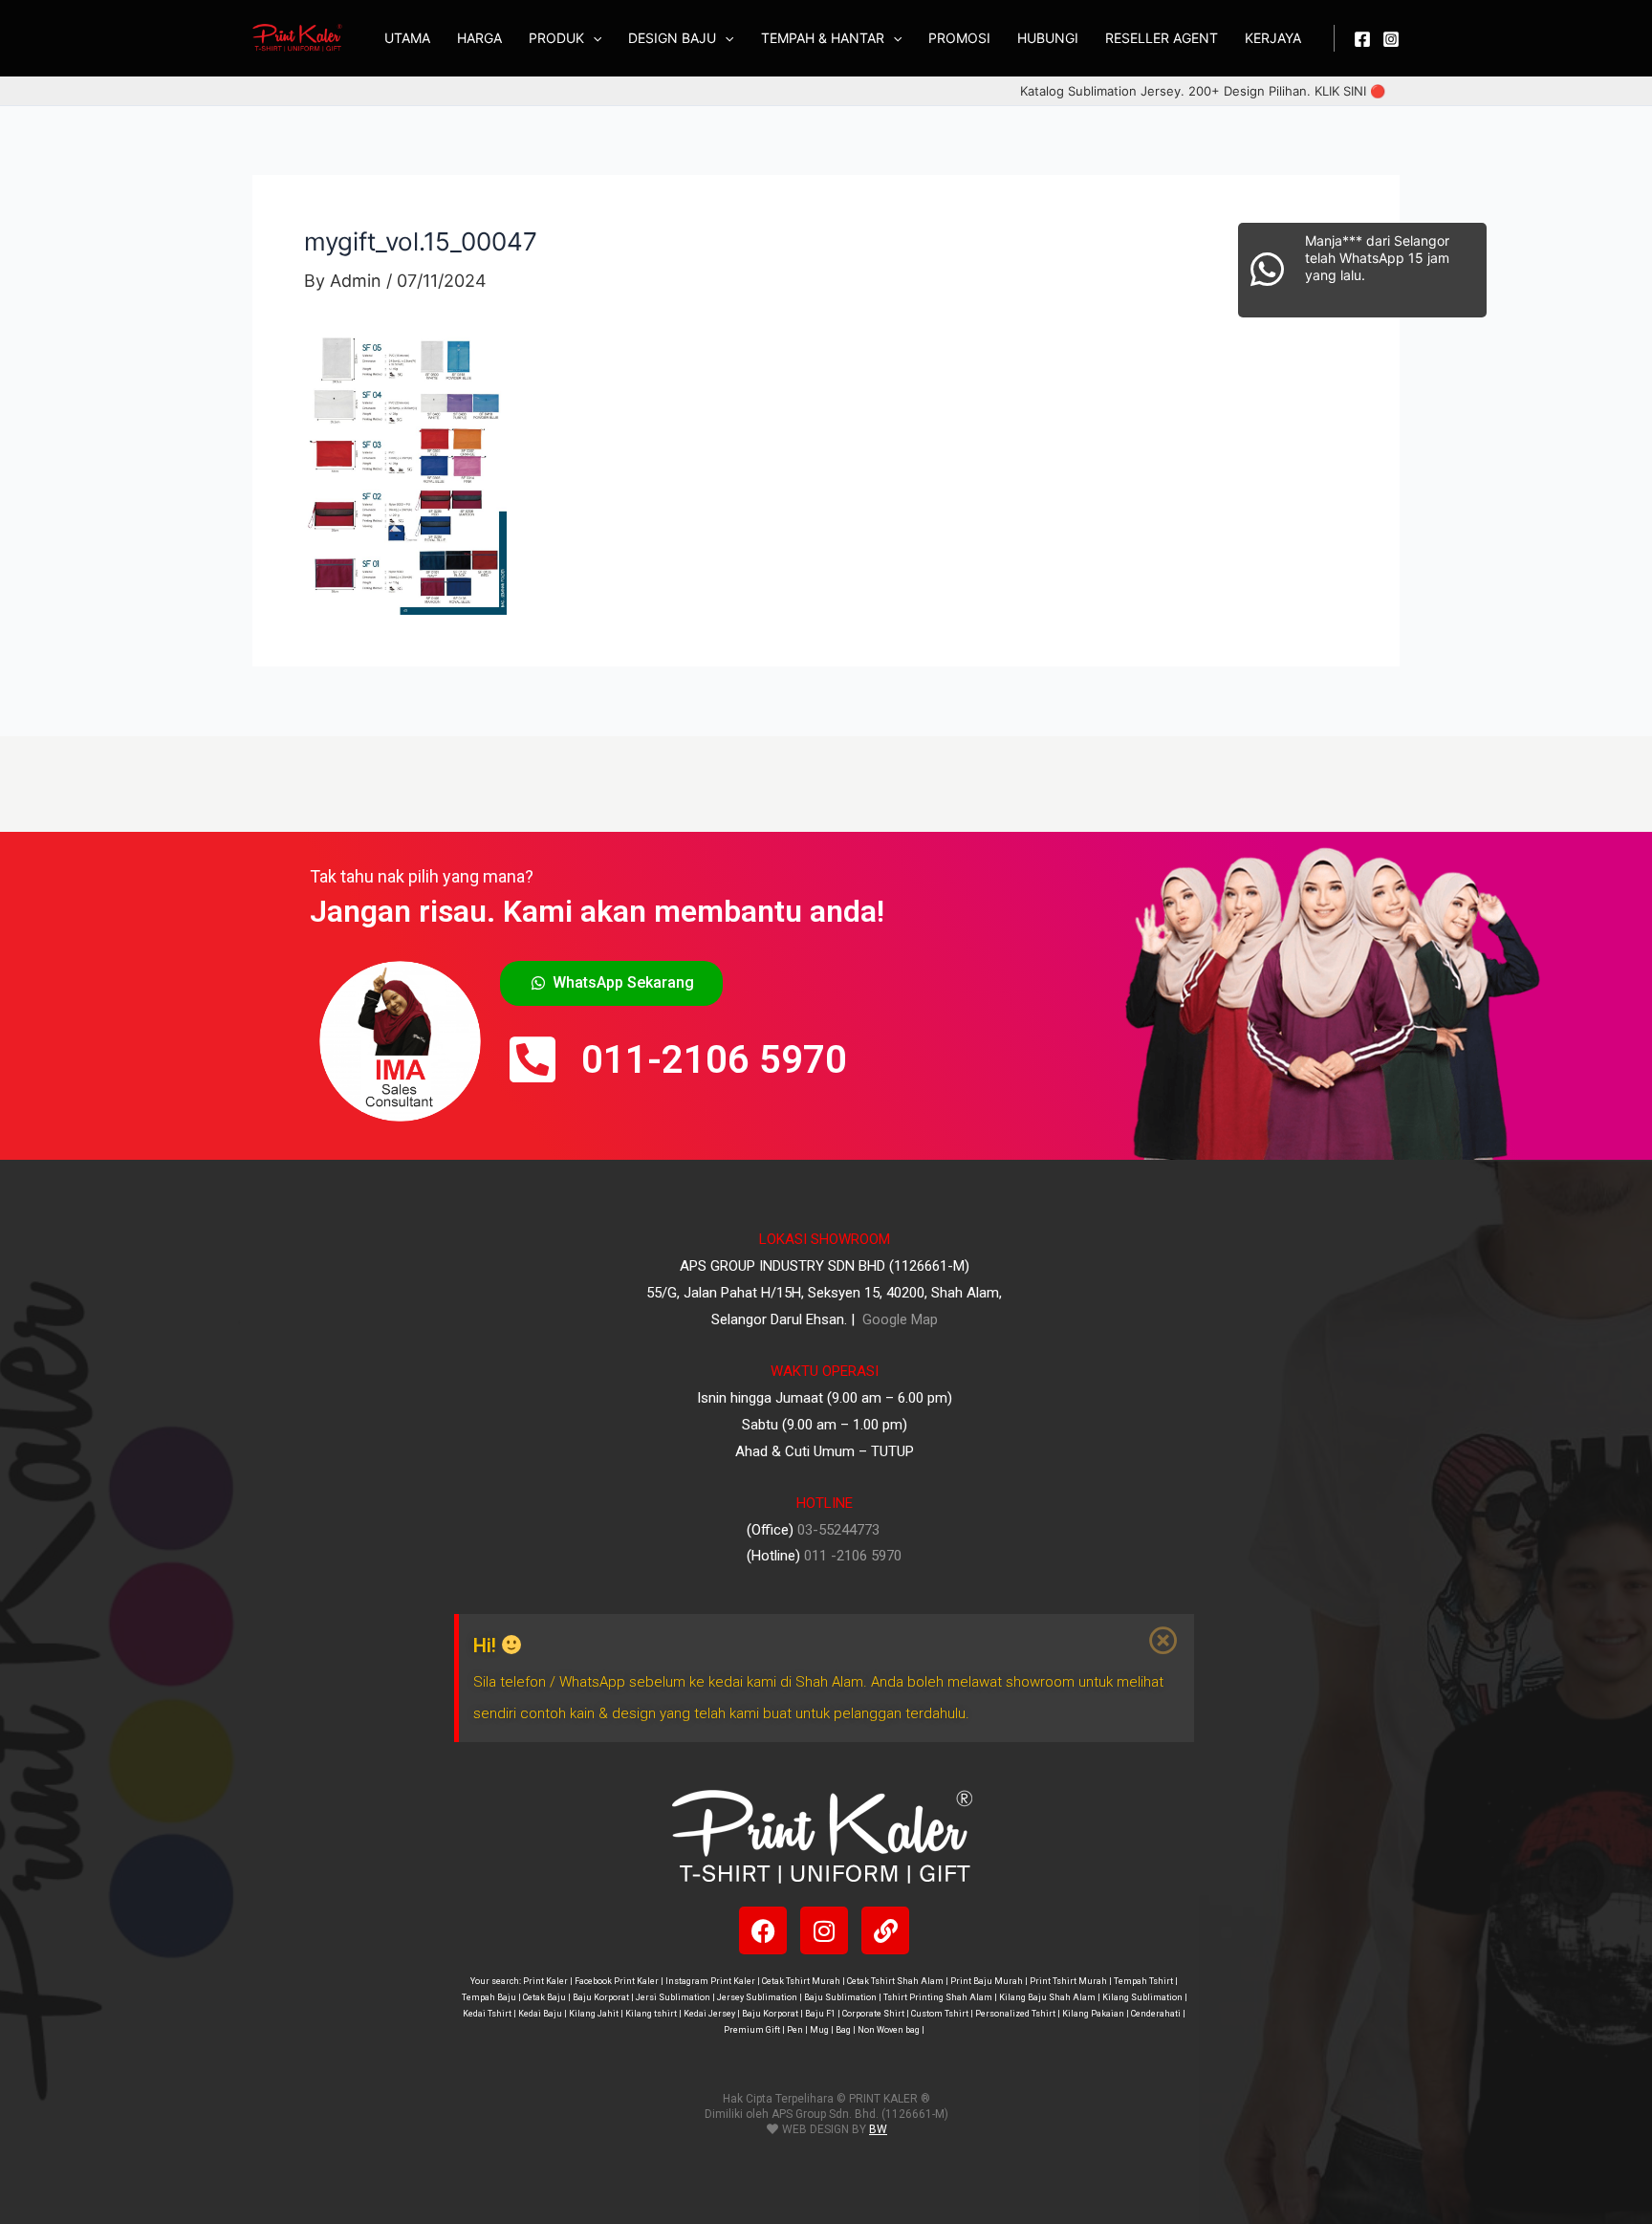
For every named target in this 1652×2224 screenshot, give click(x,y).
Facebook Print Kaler (617, 1981)
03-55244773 (838, 1530)
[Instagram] (1391, 39)
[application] (593, 38)
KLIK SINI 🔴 (1350, 91)
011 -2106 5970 (853, 1556)
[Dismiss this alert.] (1164, 1641)
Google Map (898, 1319)
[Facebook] (1362, 39)
